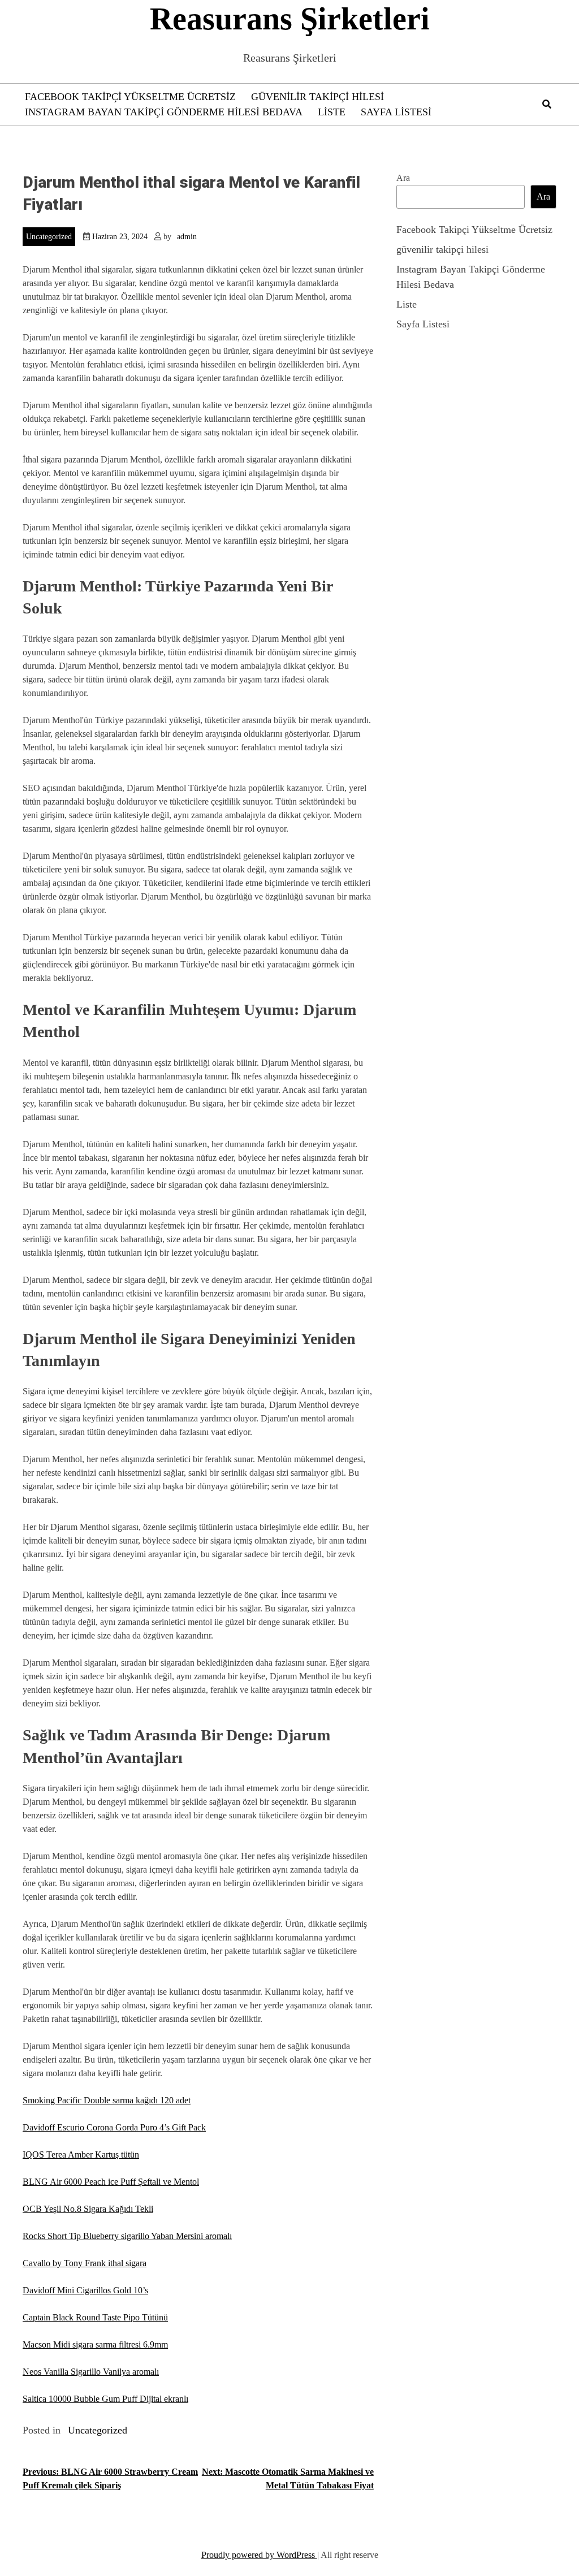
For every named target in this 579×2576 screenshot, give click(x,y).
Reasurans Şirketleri (290, 19)
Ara (403, 178)
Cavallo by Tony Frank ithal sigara (85, 2263)
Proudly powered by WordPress (259, 2555)
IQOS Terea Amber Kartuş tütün (81, 2154)
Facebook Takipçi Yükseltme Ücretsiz (130, 97)
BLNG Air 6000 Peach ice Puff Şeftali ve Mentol (111, 2182)
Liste (332, 112)
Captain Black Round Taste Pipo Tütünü (95, 2317)
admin (187, 237)
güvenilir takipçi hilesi (317, 97)
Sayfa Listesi (396, 112)
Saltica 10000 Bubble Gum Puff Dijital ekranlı (105, 2399)
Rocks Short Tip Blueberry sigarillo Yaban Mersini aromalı (127, 2236)
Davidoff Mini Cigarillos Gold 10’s (85, 2290)
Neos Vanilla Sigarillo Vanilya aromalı (91, 2372)
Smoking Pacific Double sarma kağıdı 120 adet (107, 2100)
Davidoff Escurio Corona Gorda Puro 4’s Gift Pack (114, 2127)
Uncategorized (49, 237)
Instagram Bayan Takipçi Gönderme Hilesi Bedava (164, 112)
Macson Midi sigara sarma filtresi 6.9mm (95, 2344)
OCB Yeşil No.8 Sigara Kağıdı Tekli (88, 2209)
